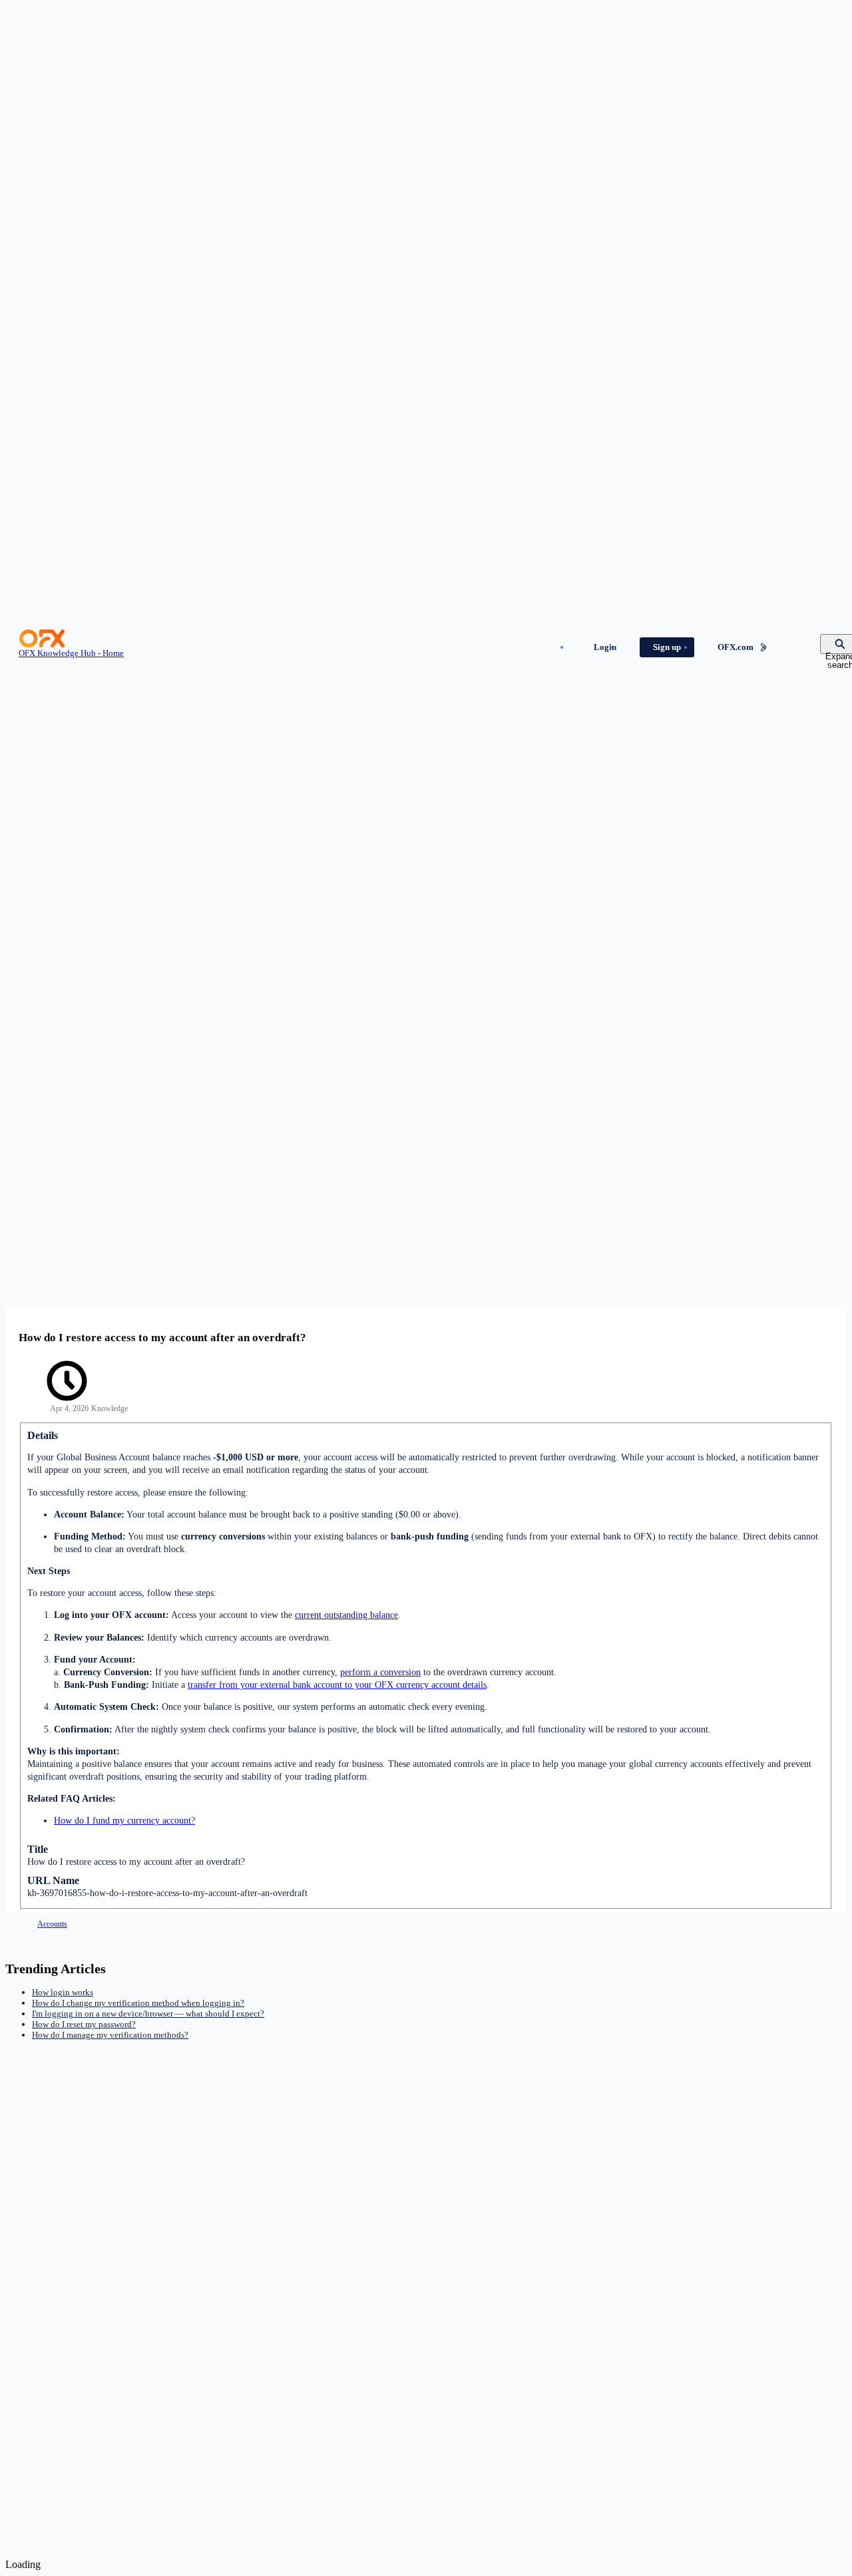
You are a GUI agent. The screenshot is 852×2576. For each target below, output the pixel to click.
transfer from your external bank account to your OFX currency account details (337, 1685)
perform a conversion (380, 1672)
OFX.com (736, 647)
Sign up (667, 647)
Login (605, 647)
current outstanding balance (346, 1615)
